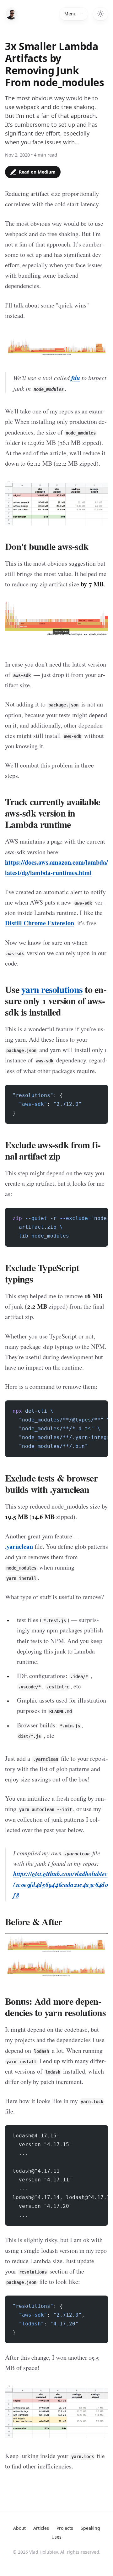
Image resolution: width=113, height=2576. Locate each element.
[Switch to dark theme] (100, 14)
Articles (41, 2528)
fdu (76, 378)
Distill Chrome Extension (40, 923)
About (19, 2528)
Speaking (90, 2528)
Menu (70, 14)
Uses (56, 2537)
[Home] (11, 14)
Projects (65, 2528)
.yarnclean (19, 1546)
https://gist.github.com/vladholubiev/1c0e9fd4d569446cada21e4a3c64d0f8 (60, 1884)
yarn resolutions (52, 989)
